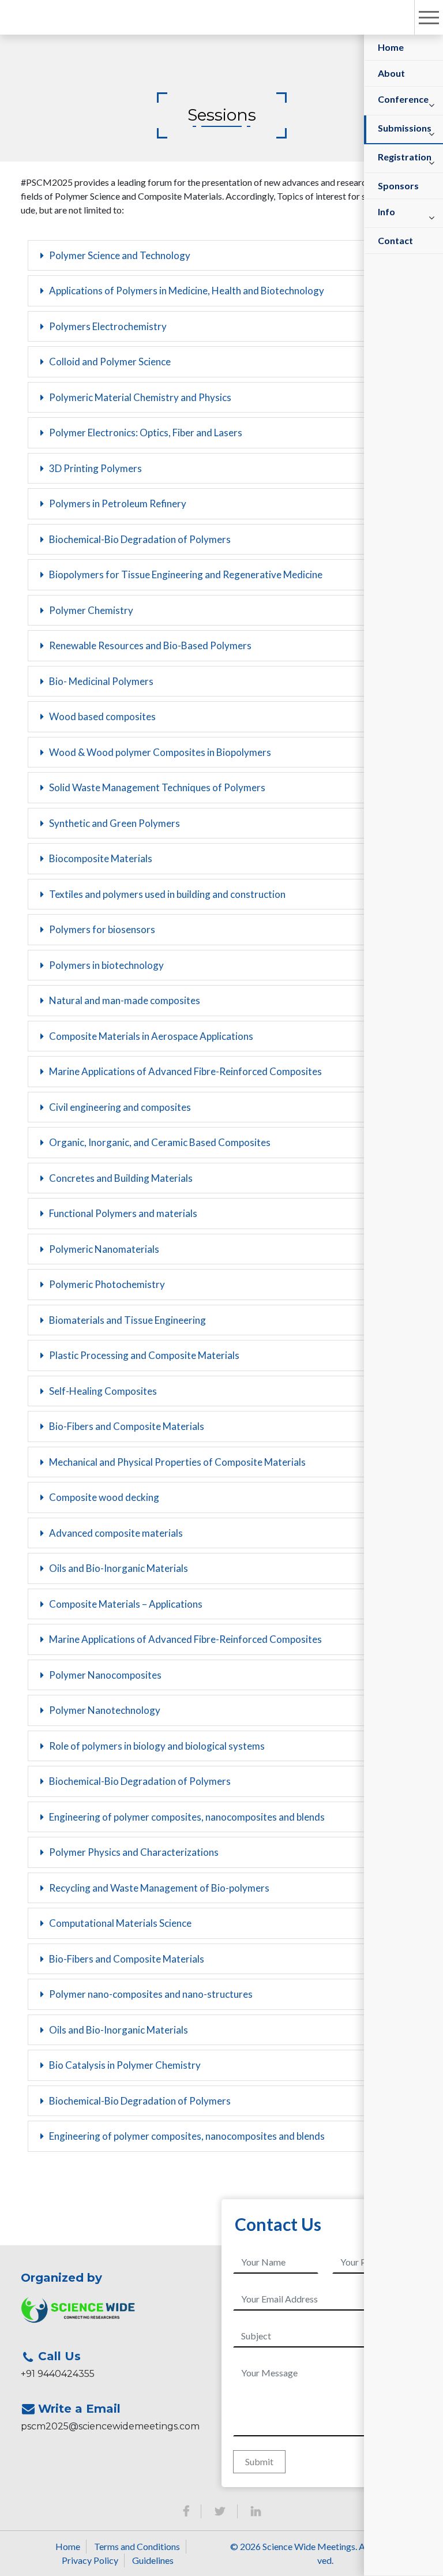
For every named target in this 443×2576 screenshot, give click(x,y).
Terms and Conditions (137, 2546)
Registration (405, 157)
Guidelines (153, 2560)
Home (391, 47)
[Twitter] (220, 2511)
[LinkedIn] (256, 2511)
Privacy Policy (90, 2560)
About (391, 73)
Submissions (405, 128)
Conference (403, 99)
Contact (395, 240)
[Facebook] (186, 2511)
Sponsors (398, 186)
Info (386, 211)
